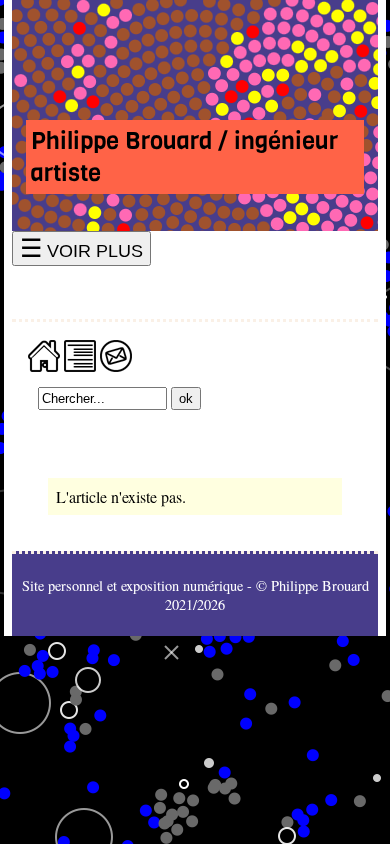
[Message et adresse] (116, 353)
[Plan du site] (80, 353)
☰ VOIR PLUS (81, 248)
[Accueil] (44, 353)
